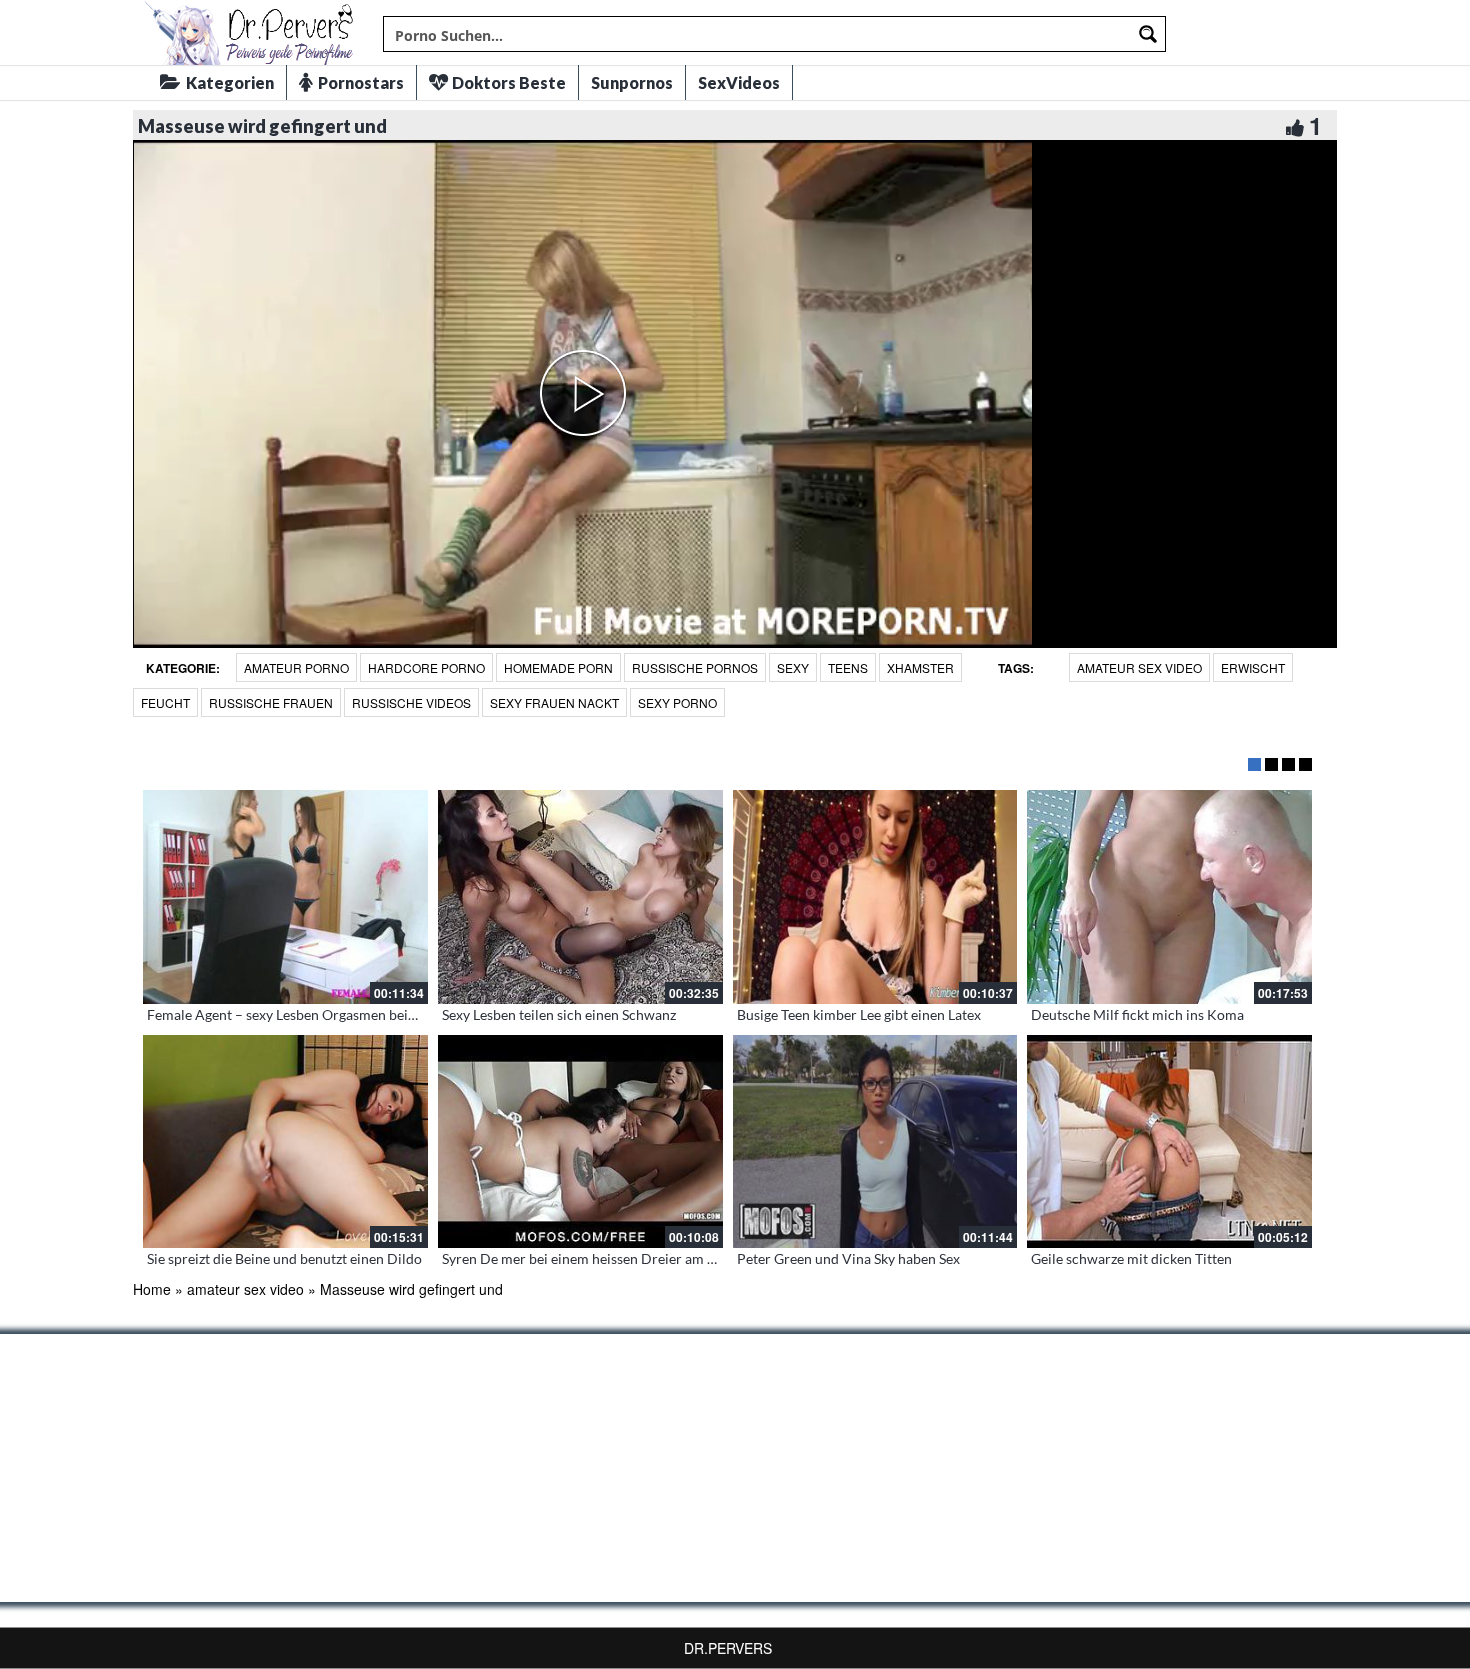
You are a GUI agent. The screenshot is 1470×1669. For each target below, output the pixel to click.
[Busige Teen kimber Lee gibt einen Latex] (875, 897)
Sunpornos (632, 82)
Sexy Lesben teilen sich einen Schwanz (559, 1014)
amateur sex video (1139, 667)
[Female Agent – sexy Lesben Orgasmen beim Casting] (285, 897)
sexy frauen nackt (554, 702)
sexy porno (677, 702)
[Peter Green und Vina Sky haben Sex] (875, 1142)
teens (848, 667)
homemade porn (558, 667)
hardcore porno (426, 667)
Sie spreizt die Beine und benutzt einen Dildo (284, 1258)
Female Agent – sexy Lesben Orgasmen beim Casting (308, 1014)
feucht (165, 702)
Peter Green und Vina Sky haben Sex (848, 1258)
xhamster (920, 667)
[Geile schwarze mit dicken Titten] (1169, 1142)
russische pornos (695, 667)
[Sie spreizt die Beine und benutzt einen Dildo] (285, 1142)
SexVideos (739, 82)
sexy (793, 667)
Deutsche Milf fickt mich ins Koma (1137, 1014)
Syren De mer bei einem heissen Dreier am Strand (595, 1258)
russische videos (411, 702)
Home (152, 1289)
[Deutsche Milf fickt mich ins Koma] (1169, 897)
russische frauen (271, 702)
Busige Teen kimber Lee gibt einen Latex (859, 1014)
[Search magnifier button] (1148, 34)
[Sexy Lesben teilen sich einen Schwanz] (580, 897)
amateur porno (296, 667)
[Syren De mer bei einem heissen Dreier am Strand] (580, 1142)
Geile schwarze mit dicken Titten (1131, 1258)
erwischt (1253, 667)
